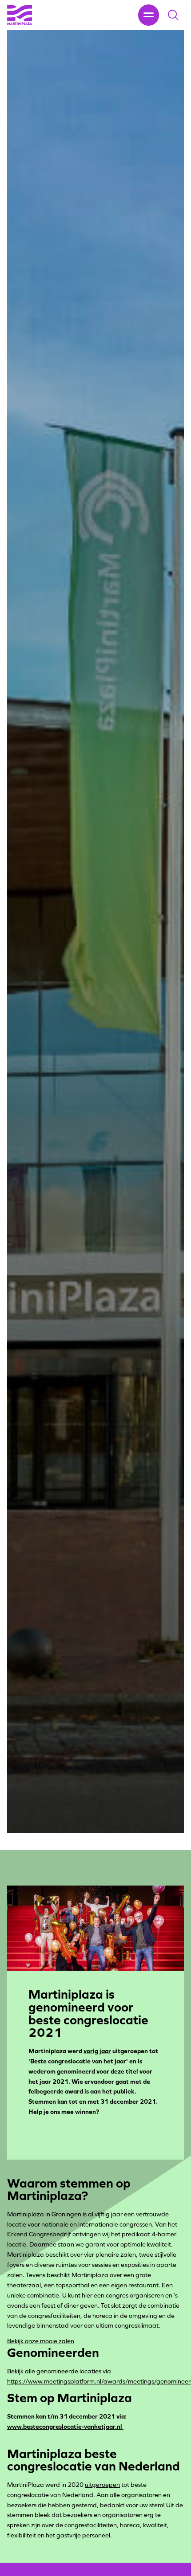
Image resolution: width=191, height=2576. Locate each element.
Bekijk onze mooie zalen (41, 2341)
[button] (173, 15)
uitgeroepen (102, 2485)
